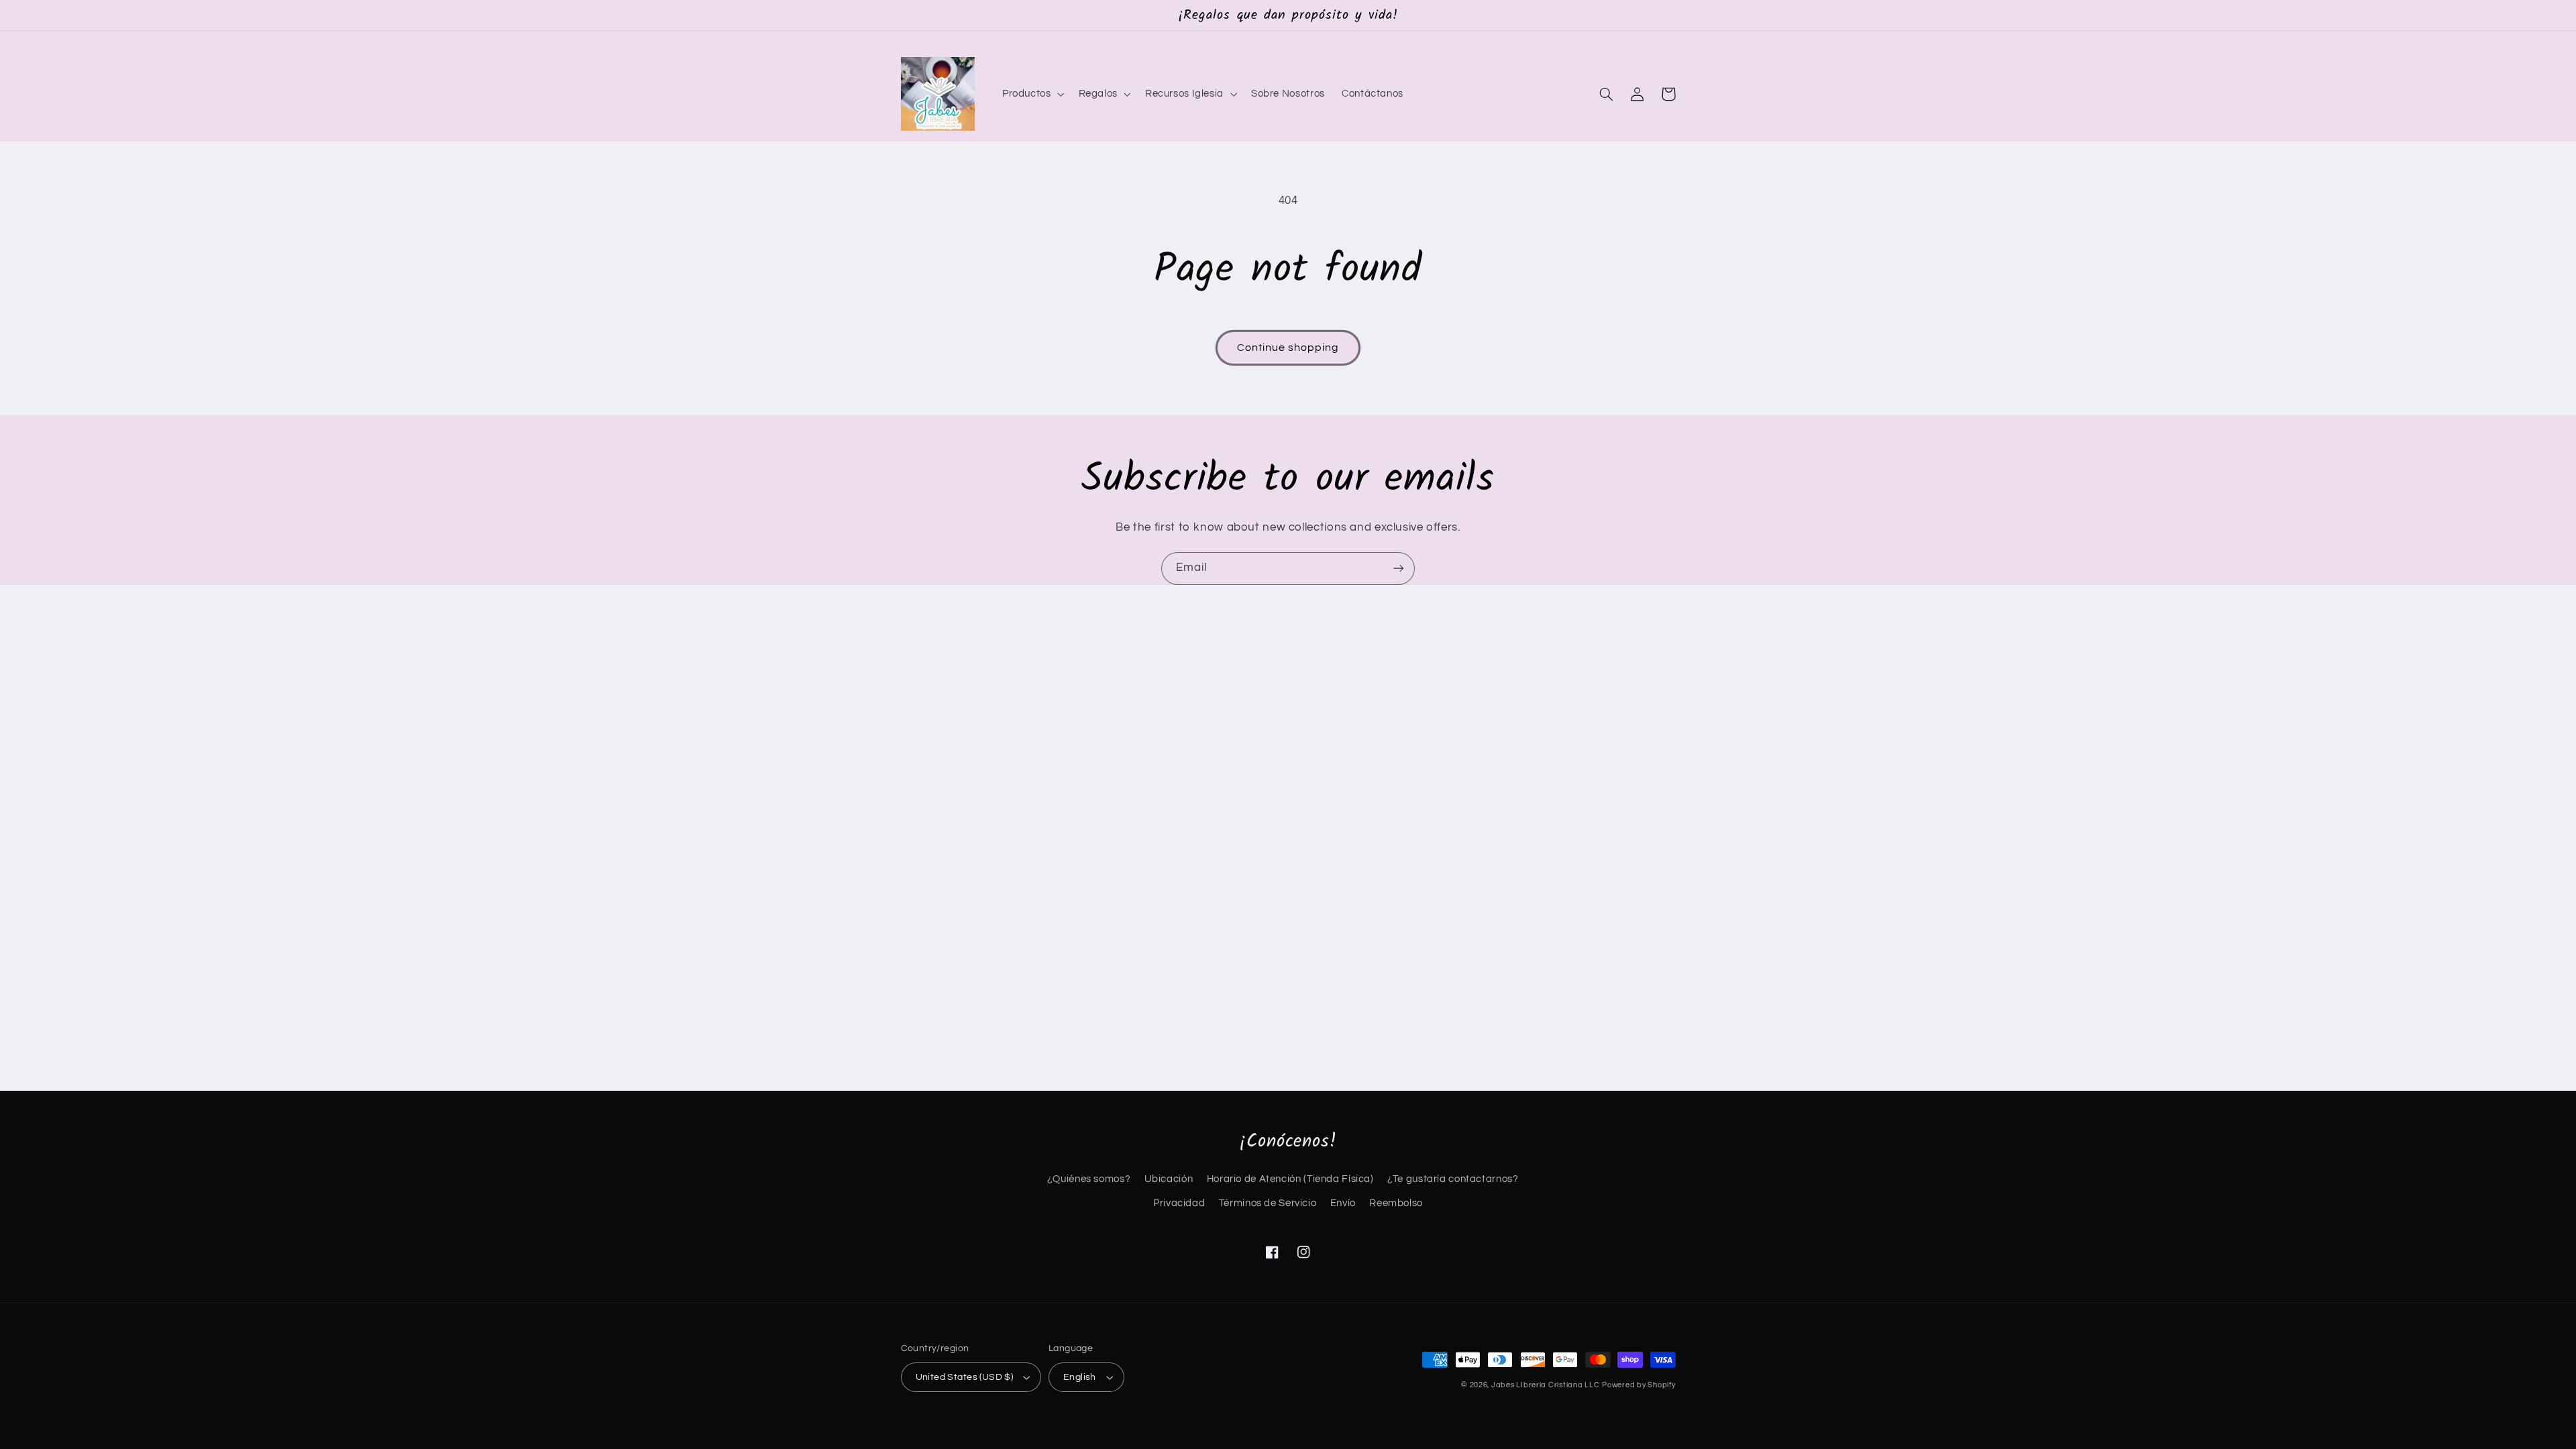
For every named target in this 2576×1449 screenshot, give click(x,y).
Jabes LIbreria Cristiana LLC (1546, 1385)
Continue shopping (1288, 347)
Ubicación (1169, 1179)
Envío (1343, 1203)
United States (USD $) (965, 1377)
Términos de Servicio (1268, 1203)
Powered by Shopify (1639, 1385)
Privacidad (1179, 1203)
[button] (1032, 94)
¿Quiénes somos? (1089, 1179)
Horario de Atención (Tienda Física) (1290, 1179)
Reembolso (1396, 1203)
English (1080, 1377)
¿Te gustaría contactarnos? (1453, 1179)
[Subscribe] (1399, 569)
